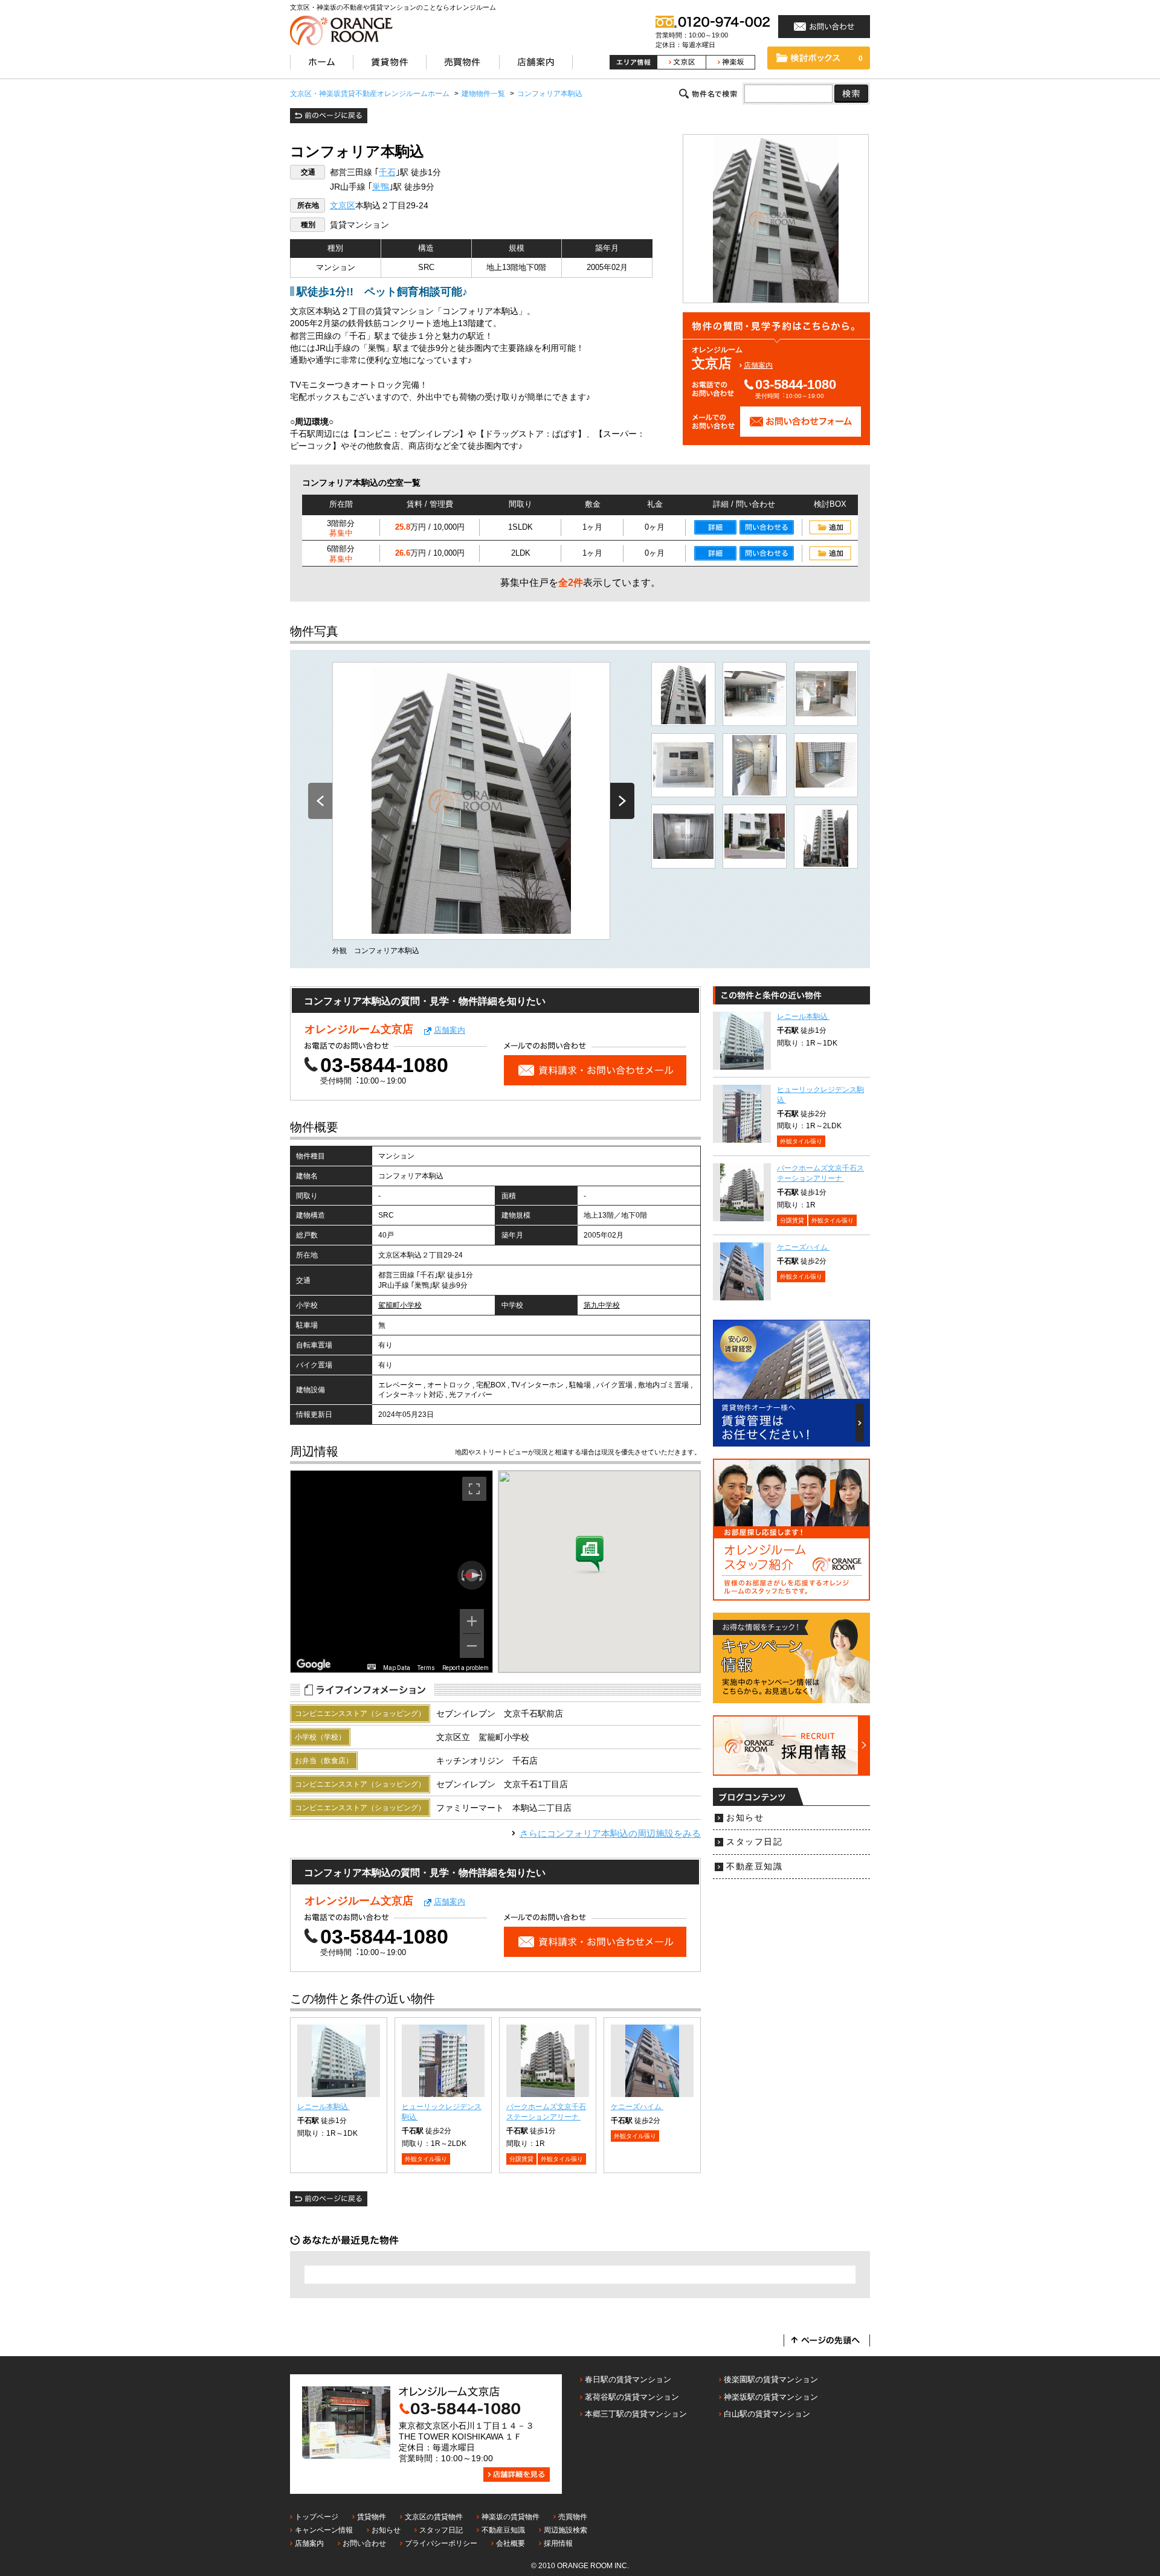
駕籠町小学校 (400, 1305)
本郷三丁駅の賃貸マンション (636, 2414)
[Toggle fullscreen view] (474, 1489)
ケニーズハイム (637, 2107)
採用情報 (558, 2543)
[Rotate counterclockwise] (462, 1575)
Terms (426, 1668)
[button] (590, 1555)
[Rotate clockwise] (482, 1575)
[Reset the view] (472, 1575)
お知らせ (745, 1818)
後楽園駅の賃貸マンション (771, 2379)
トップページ (317, 2517)
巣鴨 (381, 187)
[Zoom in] (472, 1621)
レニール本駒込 (324, 2107)
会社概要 (511, 2543)
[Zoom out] (472, 1646)
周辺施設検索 (565, 2530)
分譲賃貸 (521, 2159)
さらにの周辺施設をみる (610, 1833)
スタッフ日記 (754, 1842)
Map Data (397, 1668)
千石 (387, 172)
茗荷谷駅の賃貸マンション (632, 2397)
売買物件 (573, 2517)
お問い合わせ (364, 2543)
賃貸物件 (372, 2517)
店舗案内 (758, 365)
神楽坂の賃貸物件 (511, 2517)
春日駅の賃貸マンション (628, 2379)
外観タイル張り (426, 2159)
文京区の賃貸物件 (434, 2517)
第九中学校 (602, 1305)
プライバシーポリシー (441, 2543)
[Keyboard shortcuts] (372, 1667)
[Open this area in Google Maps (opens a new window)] (314, 1665)
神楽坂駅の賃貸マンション (771, 2397)
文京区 (343, 206)
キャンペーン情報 (324, 2530)
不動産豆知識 (754, 1867)
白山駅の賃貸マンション (767, 2414)
